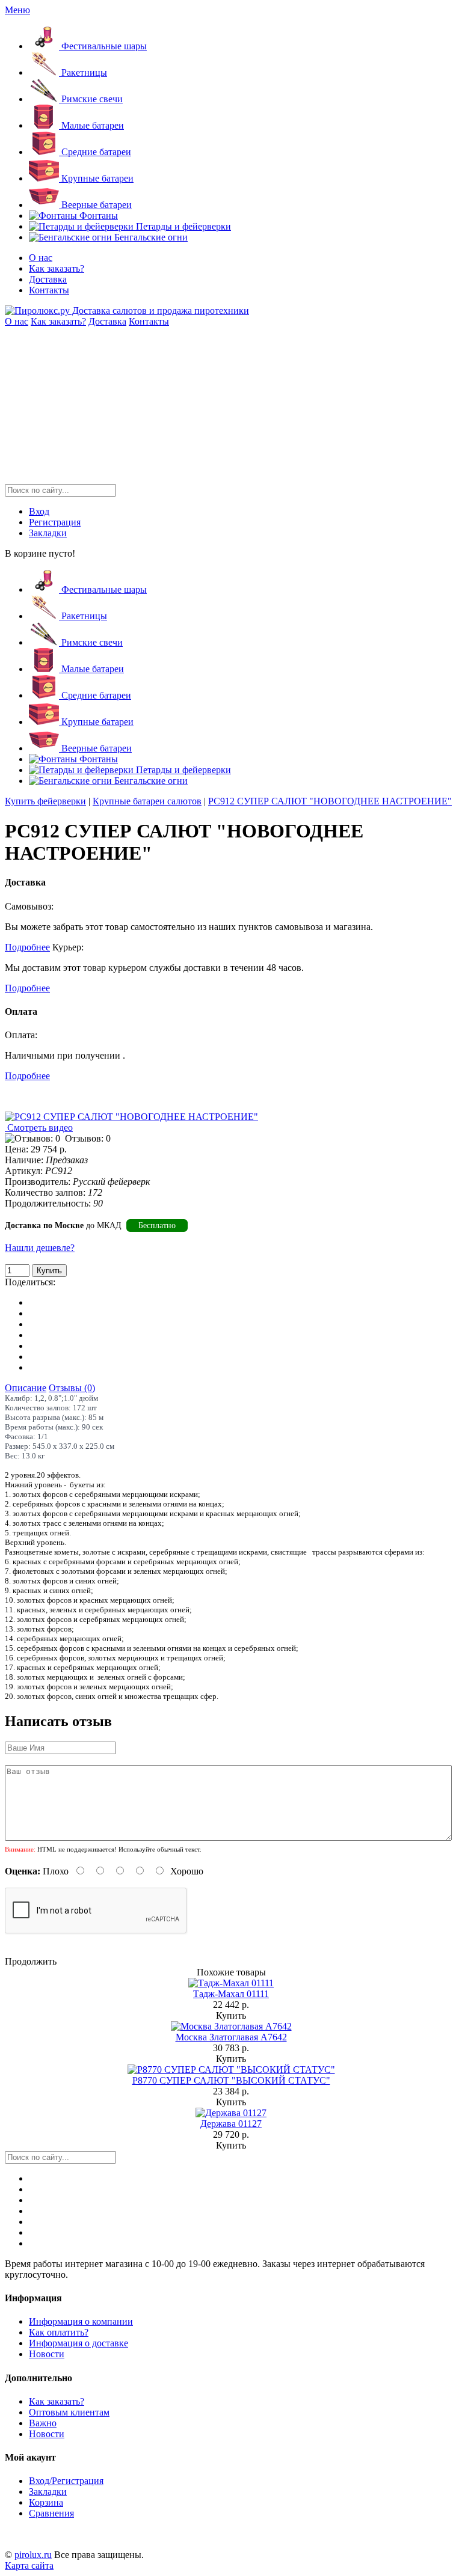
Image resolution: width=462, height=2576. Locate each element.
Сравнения (51, 2513)
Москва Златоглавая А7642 (231, 2037)
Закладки (48, 533)
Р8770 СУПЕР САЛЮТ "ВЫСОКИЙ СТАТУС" (231, 2080)
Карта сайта (29, 2565)
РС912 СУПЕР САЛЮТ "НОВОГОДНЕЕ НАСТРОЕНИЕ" (330, 801)
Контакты (49, 290)
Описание (26, 1388)
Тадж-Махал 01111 (231, 1994)
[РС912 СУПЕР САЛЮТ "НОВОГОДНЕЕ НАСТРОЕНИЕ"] (131, 1117)
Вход (39, 511)
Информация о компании (81, 2321)
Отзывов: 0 (88, 1138)
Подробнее (27, 947)
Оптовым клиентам (69, 2412)
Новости (47, 2354)
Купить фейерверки (45, 801)
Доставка (48, 279)
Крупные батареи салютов (147, 801)
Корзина (46, 2502)
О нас (41, 258)
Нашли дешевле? (40, 1248)
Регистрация (55, 522)
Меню (17, 10)
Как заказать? (57, 268)
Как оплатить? (59, 2332)
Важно (43, 2423)
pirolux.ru (33, 2555)
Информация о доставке (79, 2343)
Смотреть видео (39, 1127)
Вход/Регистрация (66, 2481)
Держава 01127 (231, 2124)
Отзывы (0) (72, 1388)
